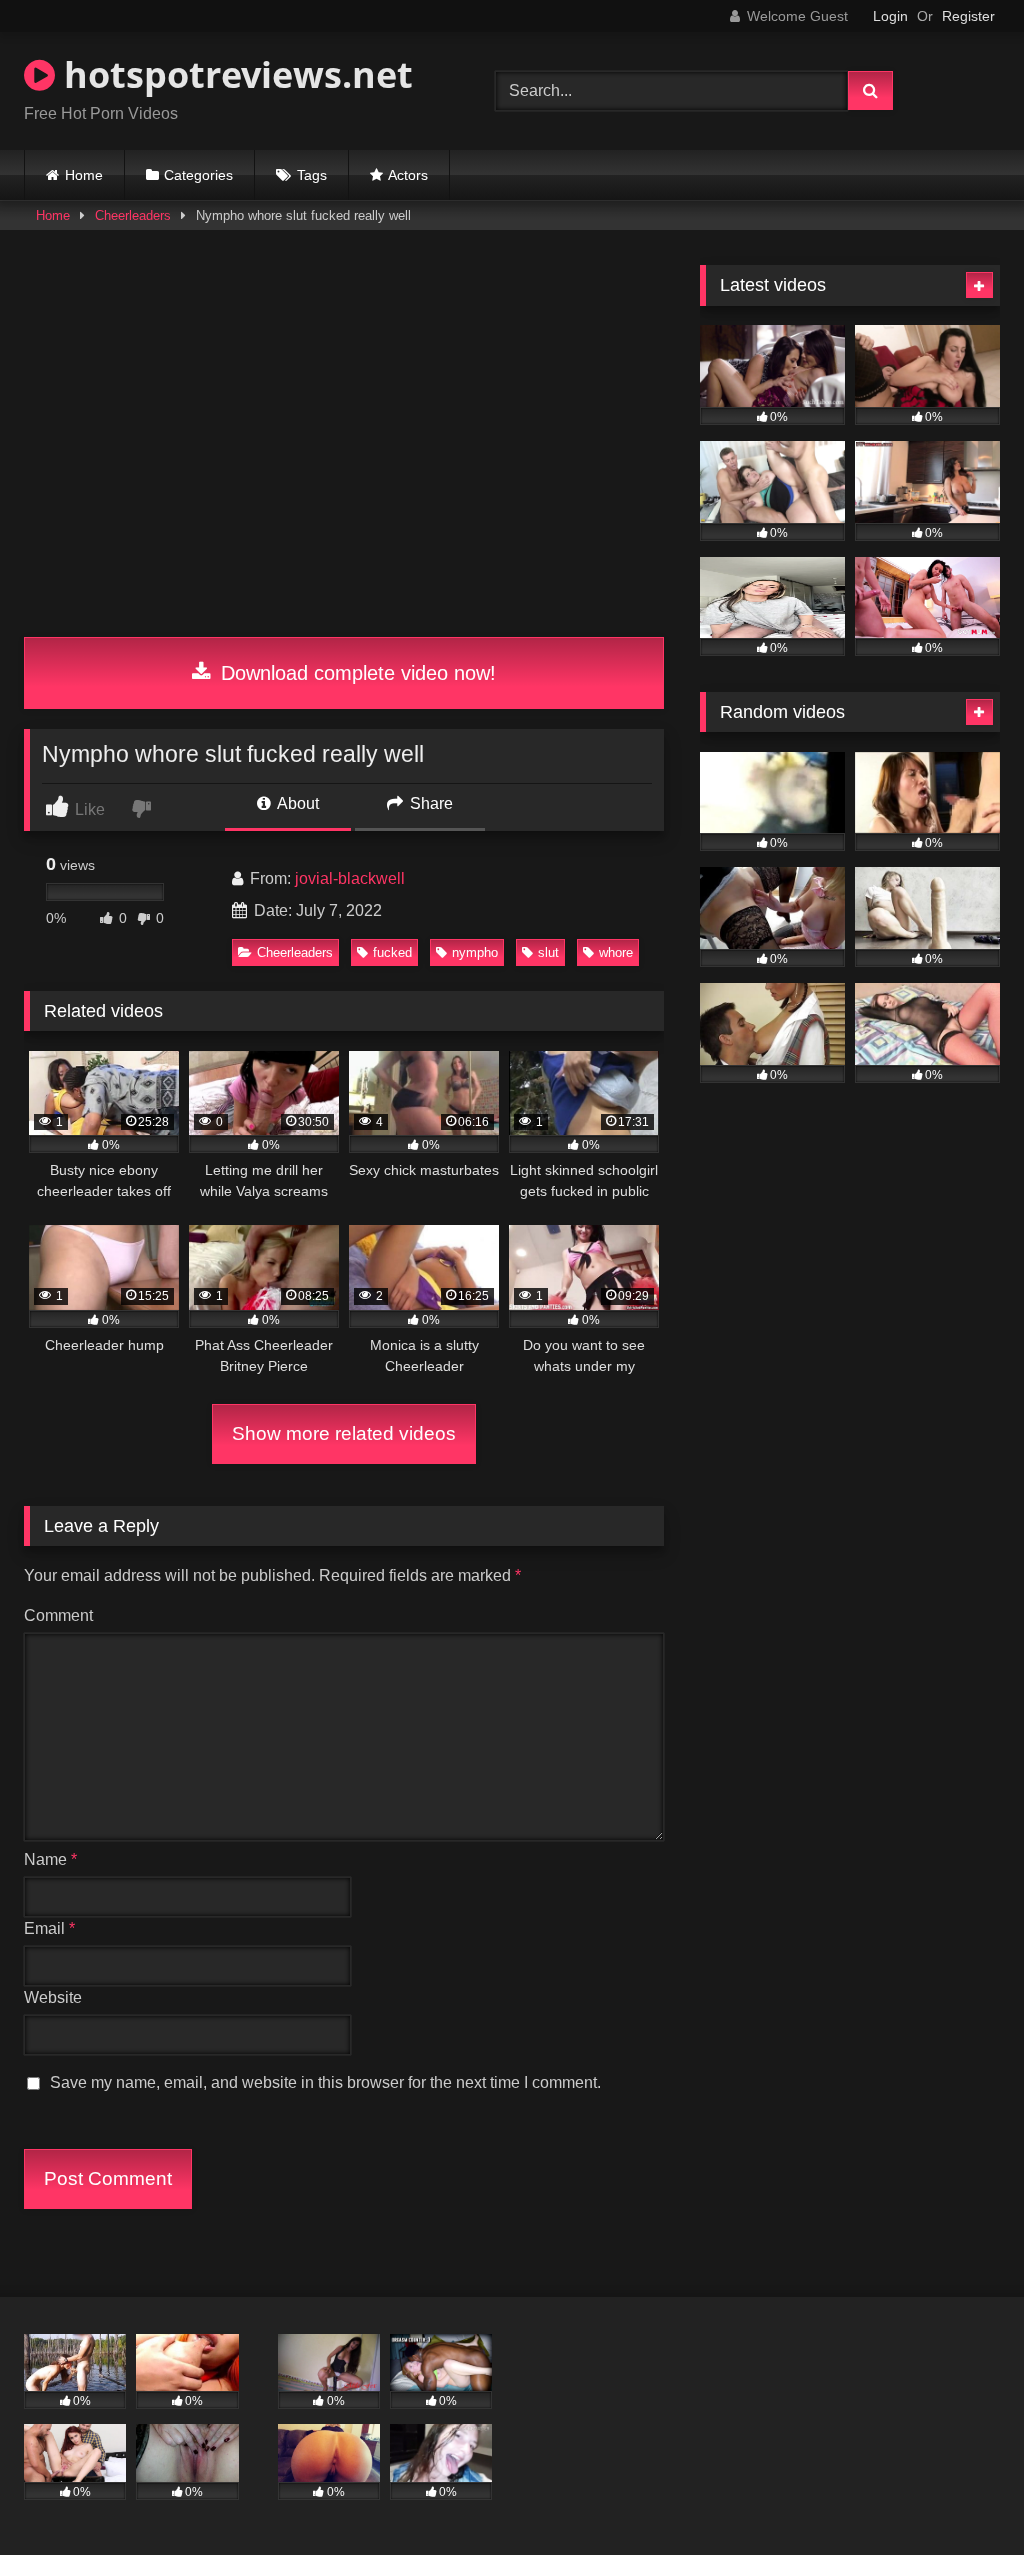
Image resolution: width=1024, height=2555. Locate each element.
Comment (58, 1615)
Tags (312, 175)
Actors (408, 175)
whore (616, 952)
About (296, 803)
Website (53, 1997)
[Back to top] (962, 2495)
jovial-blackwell (350, 878)
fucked (392, 952)
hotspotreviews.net (234, 74)
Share (429, 803)
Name (50, 1859)
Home (84, 175)
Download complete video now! (355, 673)
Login (890, 16)
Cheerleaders (133, 215)
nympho (475, 952)
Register (968, 16)
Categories (198, 175)
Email (49, 1928)
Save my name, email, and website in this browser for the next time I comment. (325, 2082)
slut (548, 952)
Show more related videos (344, 1433)
